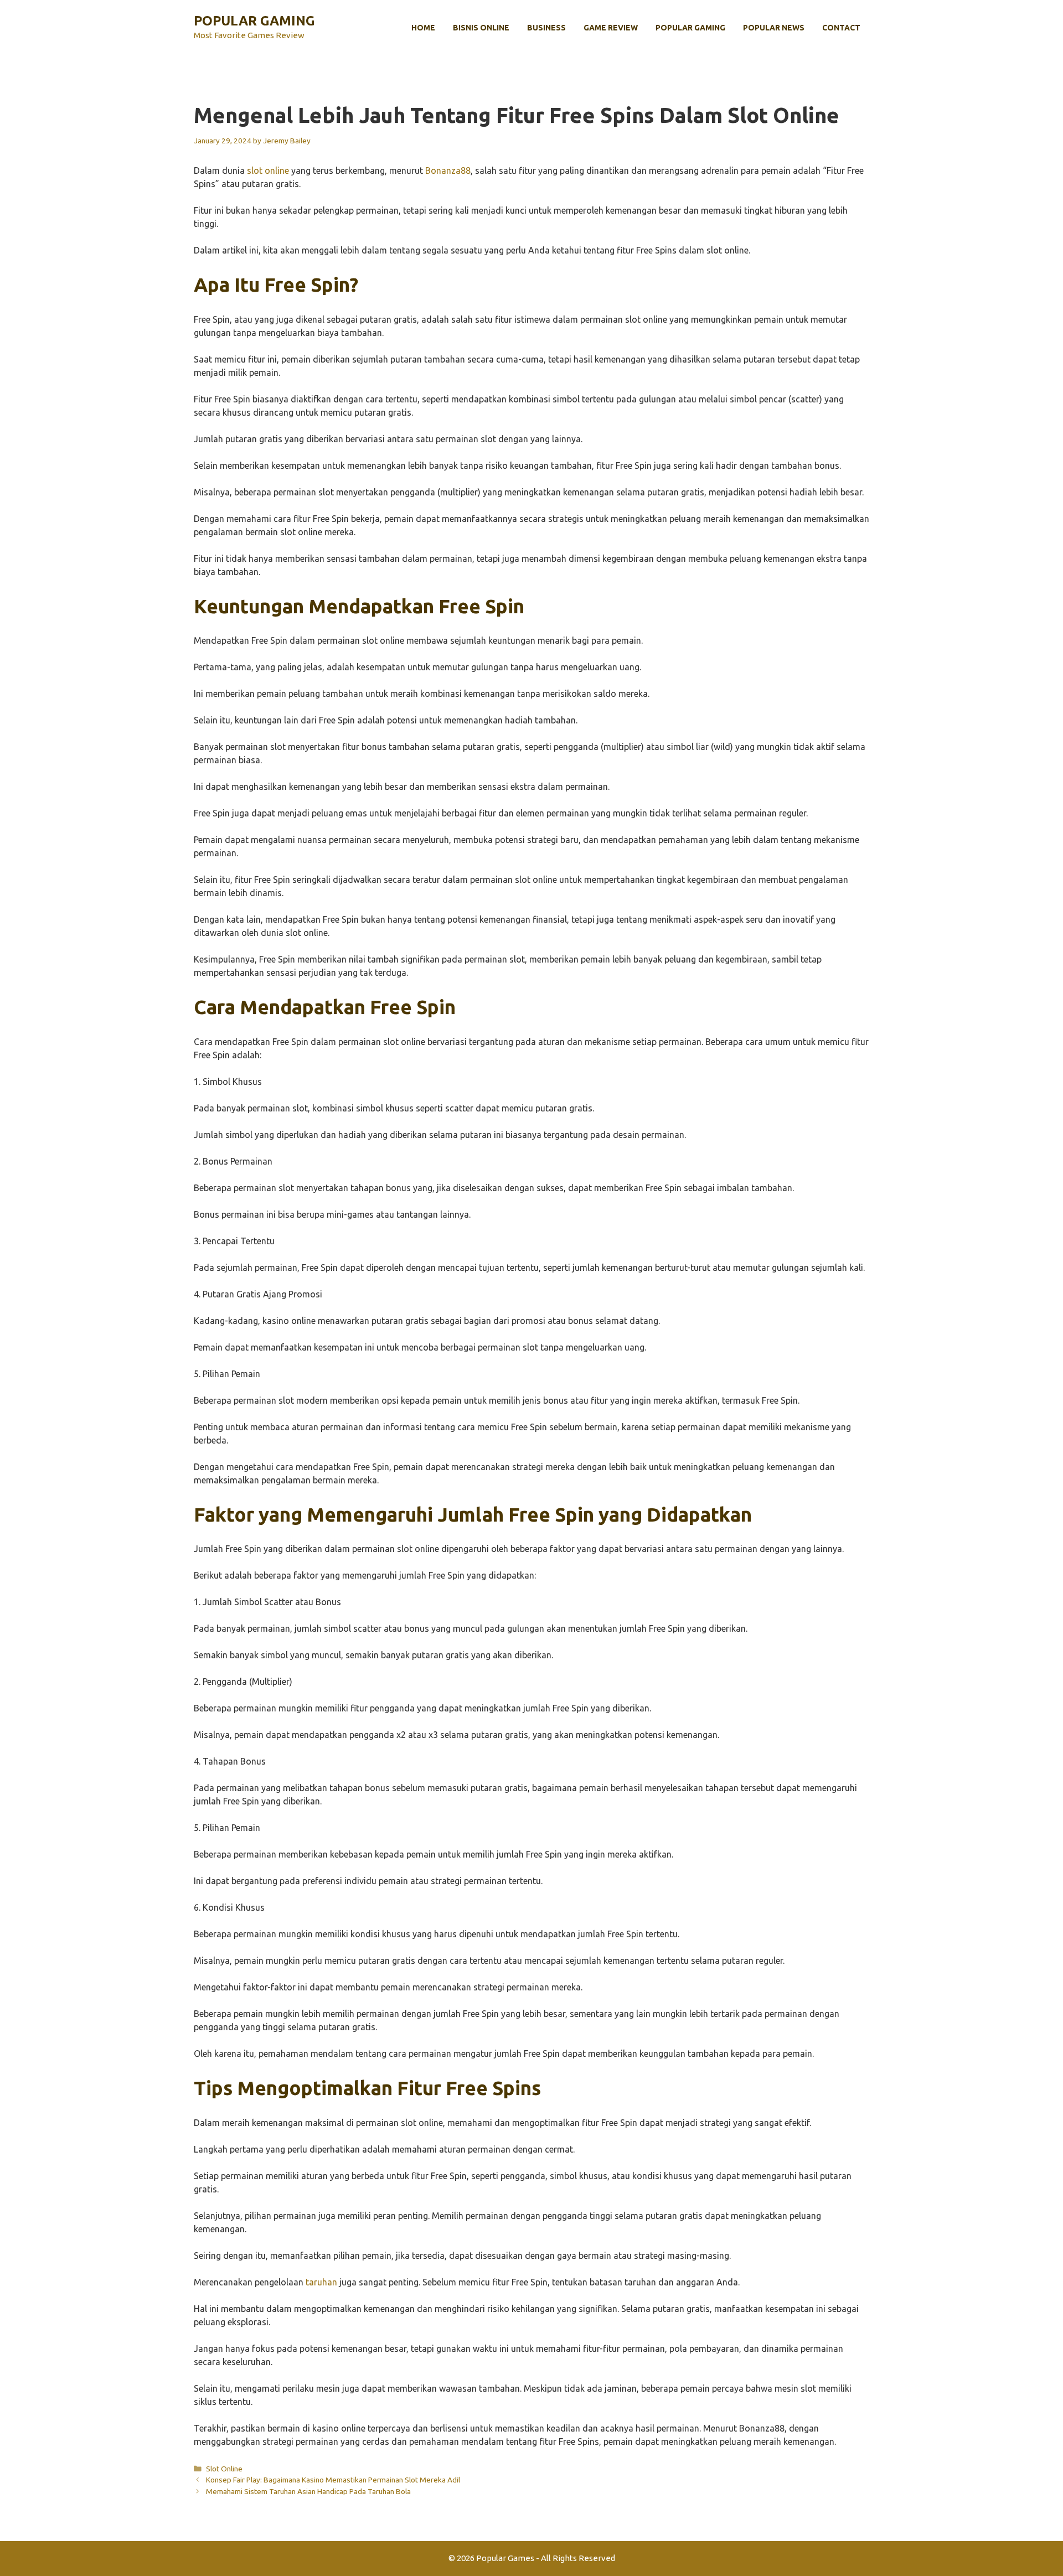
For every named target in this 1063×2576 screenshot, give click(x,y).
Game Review (611, 28)
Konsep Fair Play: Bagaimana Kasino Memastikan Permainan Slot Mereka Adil (333, 2480)
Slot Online (224, 2469)
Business (546, 28)
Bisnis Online (481, 28)
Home (423, 28)
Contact (841, 28)
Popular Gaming (254, 21)
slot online (268, 170)
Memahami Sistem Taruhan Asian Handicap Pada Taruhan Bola (308, 2491)
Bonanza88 (448, 170)
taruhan (321, 2282)
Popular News (774, 28)
